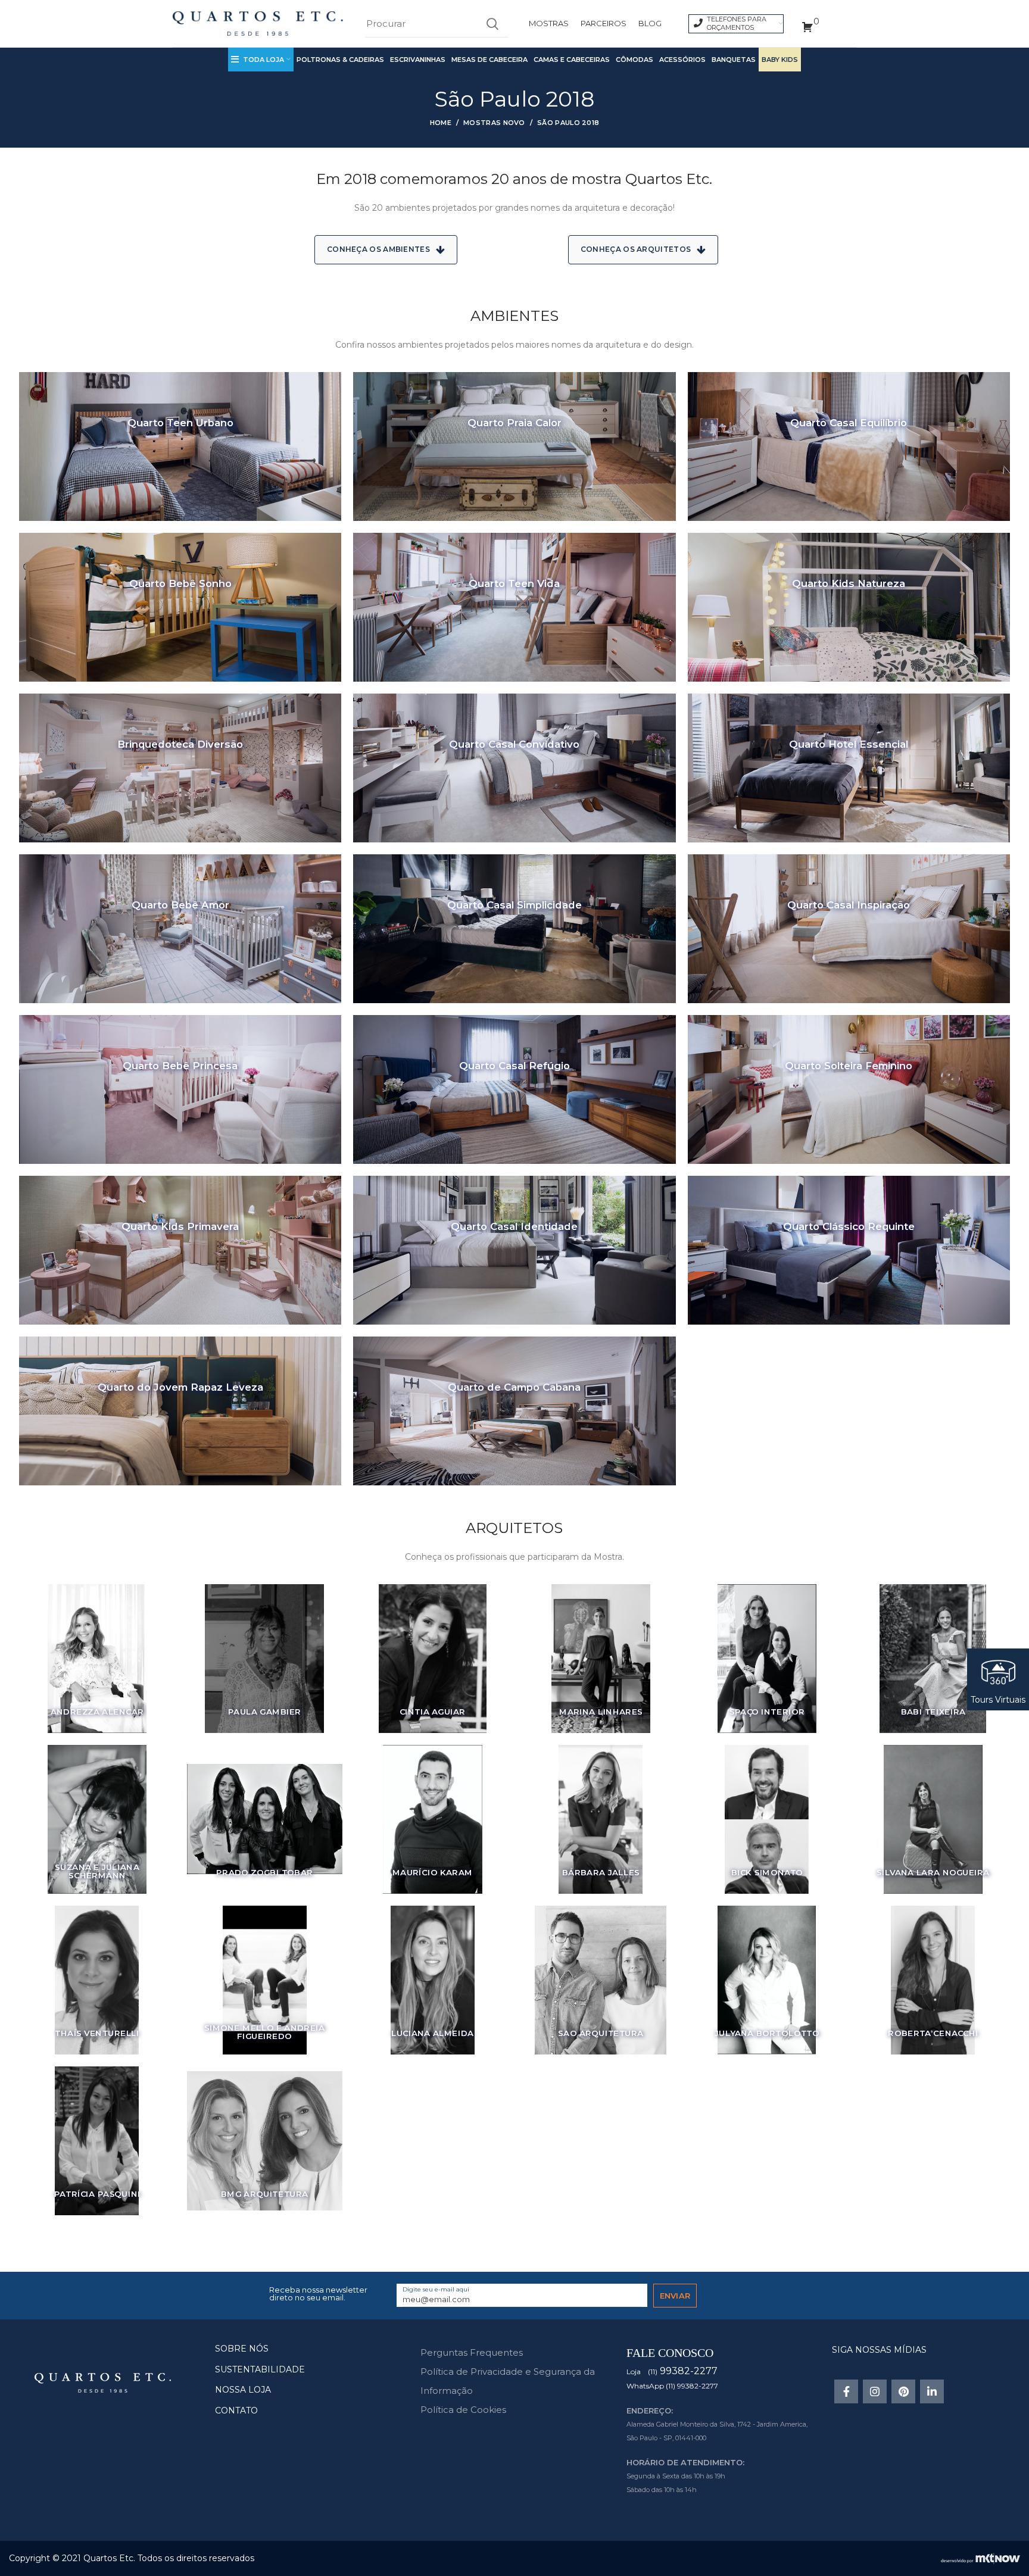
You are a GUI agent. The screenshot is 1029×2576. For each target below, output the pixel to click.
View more (180, 446)
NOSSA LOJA (243, 2390)
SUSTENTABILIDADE (260, 2369)
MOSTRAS (549, 23)
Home (441, 123)
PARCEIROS (604, 23)
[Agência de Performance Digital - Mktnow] (980, 2558)
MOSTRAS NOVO (494, 123)
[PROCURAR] (492, 24)
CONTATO (236, 2410)
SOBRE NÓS (242, 2349)
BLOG (650, 23)
